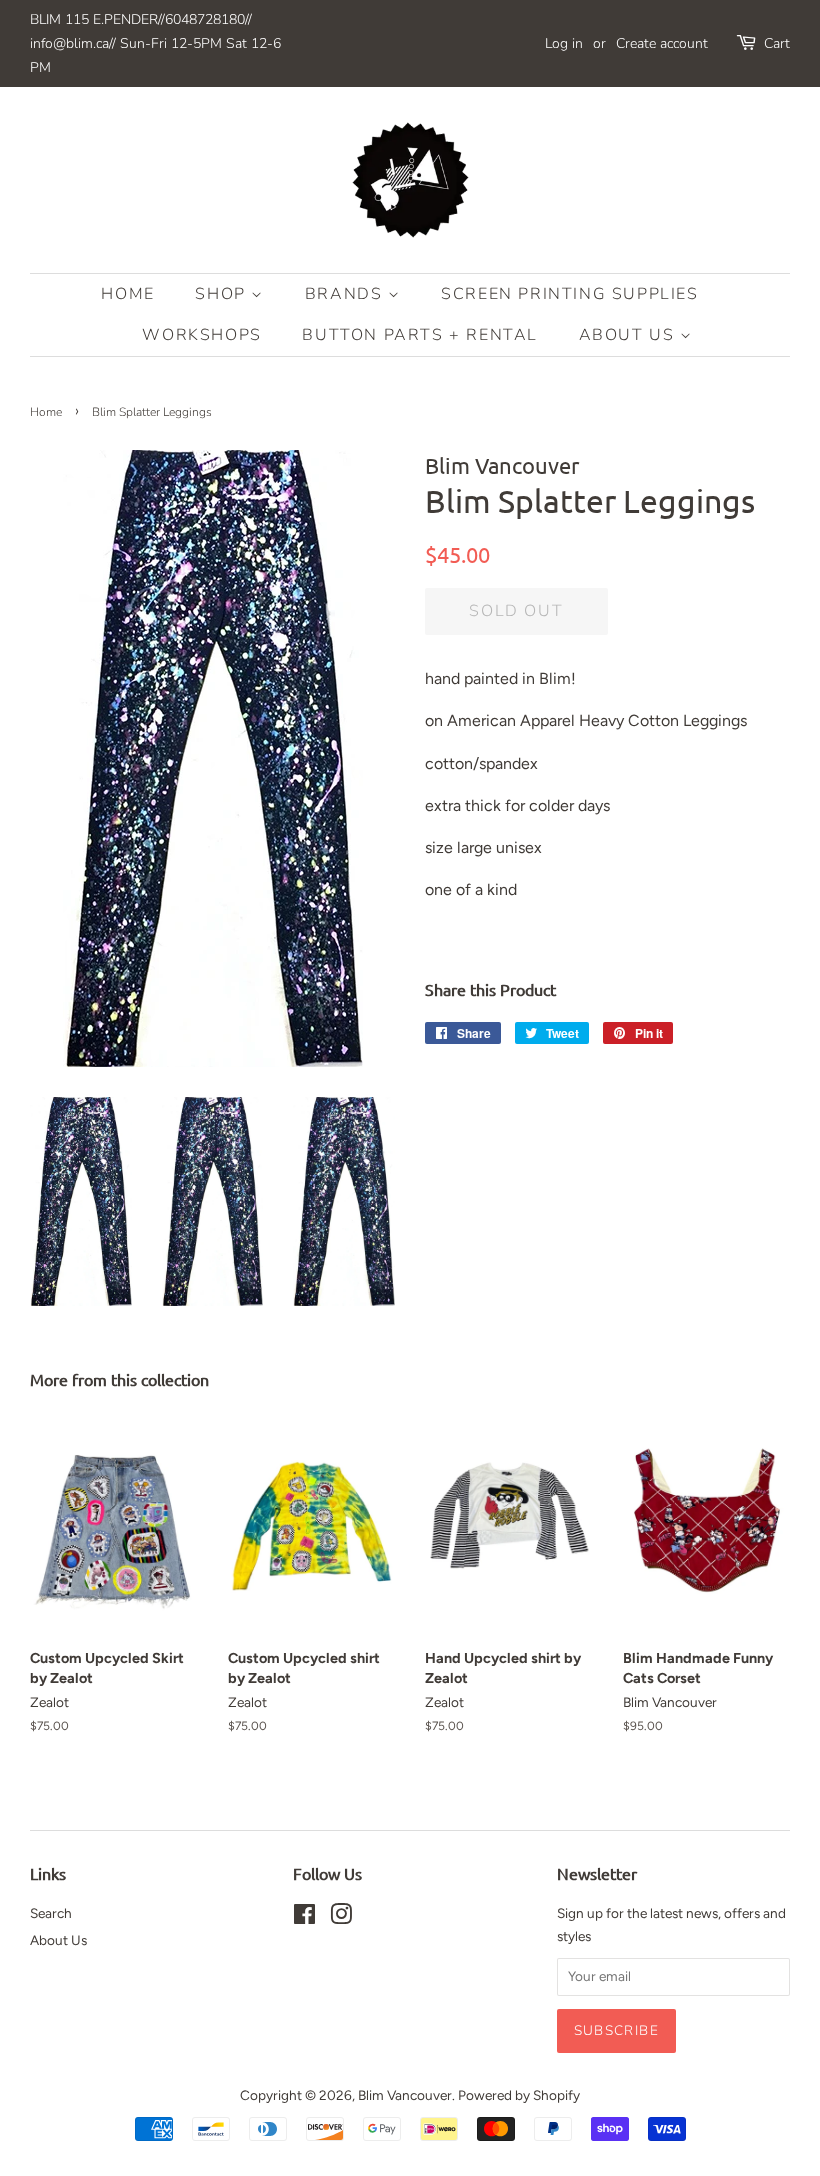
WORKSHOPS (201, 335)
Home (127, 294)
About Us (629, 335)
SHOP (223, 294)
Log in (564, 43)
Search (51, 1913)
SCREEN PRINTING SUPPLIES (569, 294)
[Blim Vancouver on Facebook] (304, 1918)
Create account (662, 43)
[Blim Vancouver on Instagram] (341, 1918)
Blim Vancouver (405, 2095)
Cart (777, 43)
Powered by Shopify (519, 2095)
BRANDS (346, 294)
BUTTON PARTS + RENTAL (420, 335)
